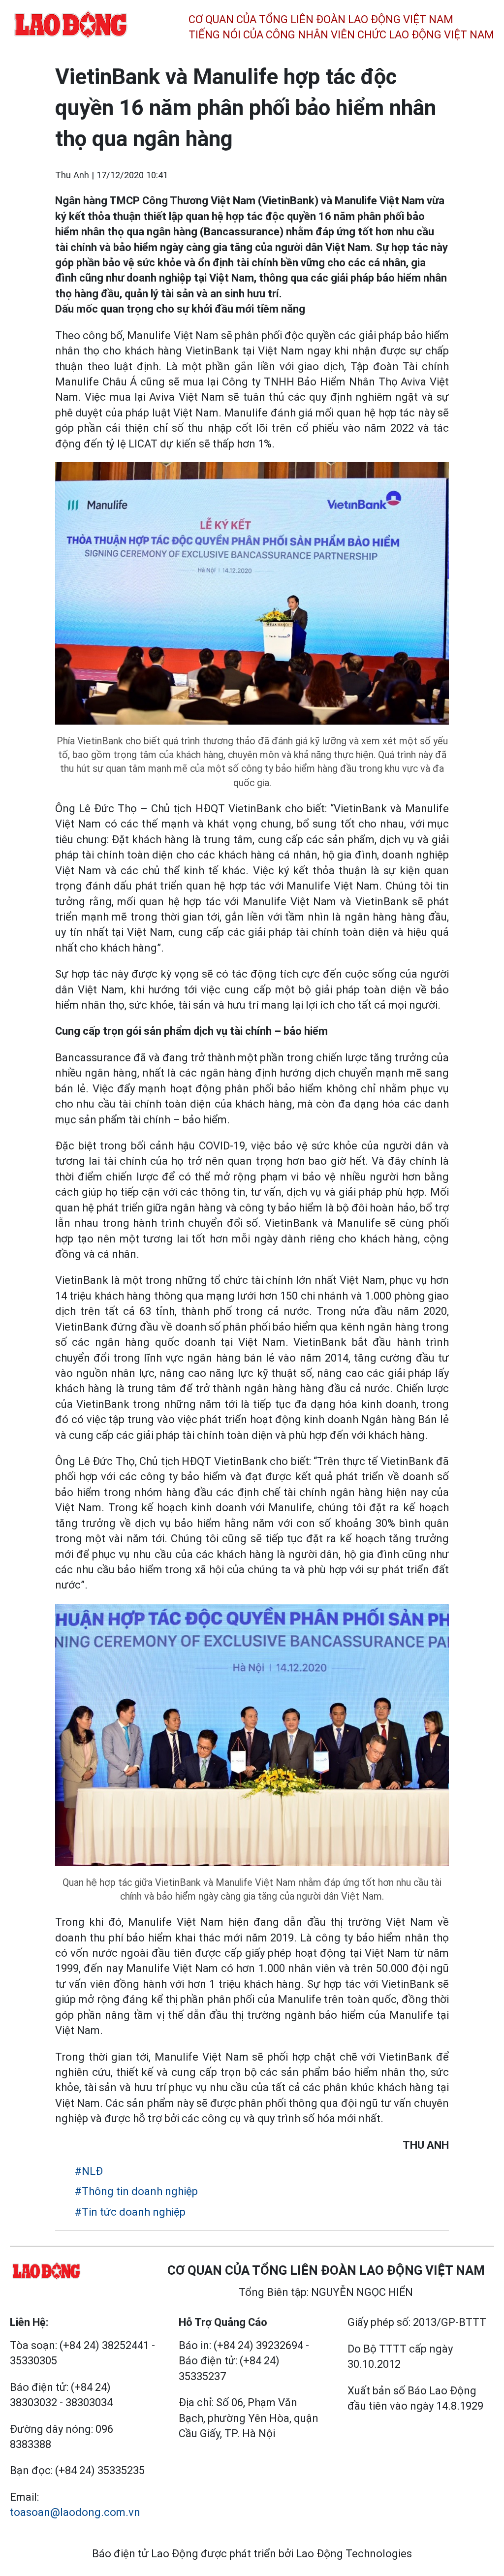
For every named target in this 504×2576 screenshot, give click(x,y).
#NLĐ (89, 2171)
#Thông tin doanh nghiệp (136, 2191)
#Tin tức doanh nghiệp (130, 2212)
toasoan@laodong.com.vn (75, 2512)
